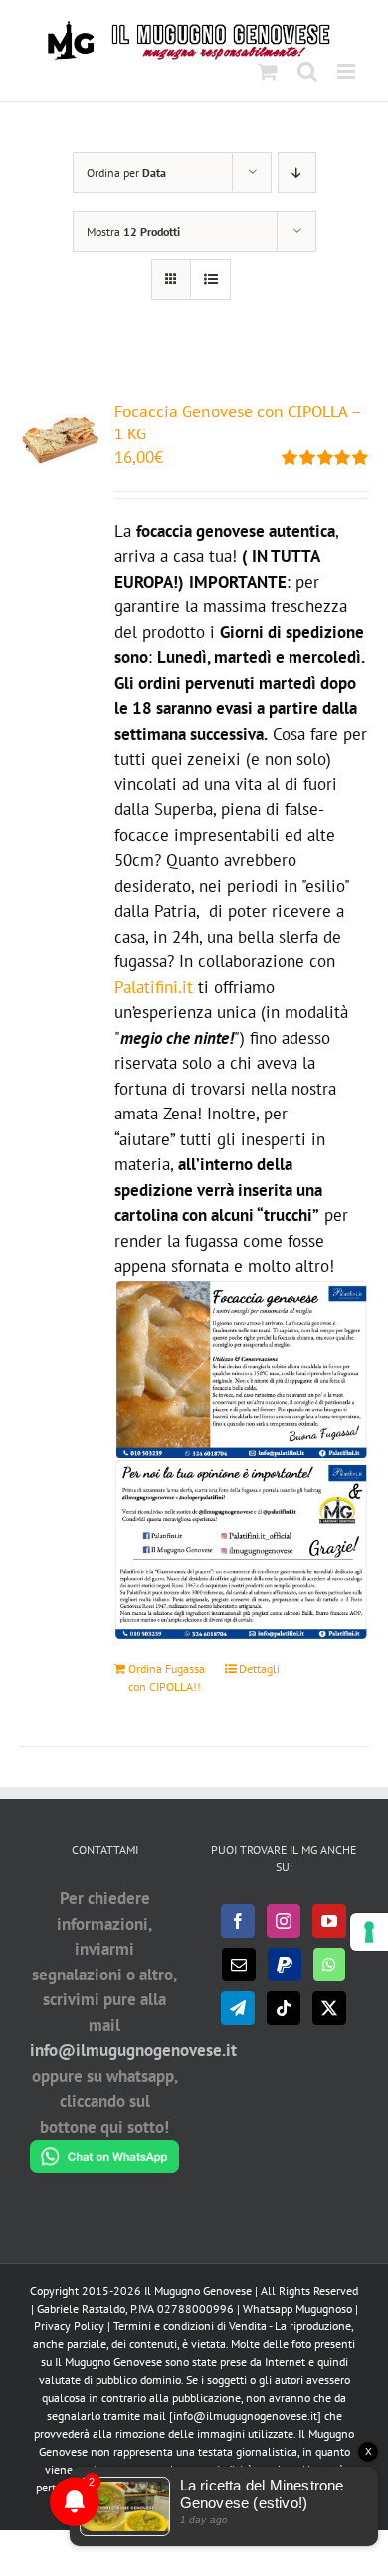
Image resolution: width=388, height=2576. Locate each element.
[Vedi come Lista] (210, 280)
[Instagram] (284, 1921)
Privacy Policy (69, 2326)
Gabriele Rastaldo (81, 2308)
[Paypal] (285, 1965)
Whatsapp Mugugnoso (299, 2308)
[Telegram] (238, 2008)
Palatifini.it (154, 987)
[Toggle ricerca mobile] (307, 71)
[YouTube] (329, 1921)
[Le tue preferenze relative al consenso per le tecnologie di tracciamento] (369, 1932)
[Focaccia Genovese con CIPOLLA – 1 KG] (60, 440)
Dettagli (259, 1669)
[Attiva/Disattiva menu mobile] (348, 71)
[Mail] (239, 1965)
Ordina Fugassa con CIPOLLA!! (167, 1678)
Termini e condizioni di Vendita (190, 2326)
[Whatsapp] (329, 1965)
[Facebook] (238, 1921)
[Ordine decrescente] (297, 172)
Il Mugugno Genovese (198, 2290)
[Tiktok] (284, 2008)
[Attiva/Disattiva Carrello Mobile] (268, 71)
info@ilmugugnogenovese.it (133, 2050)
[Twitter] (329, 2008)
